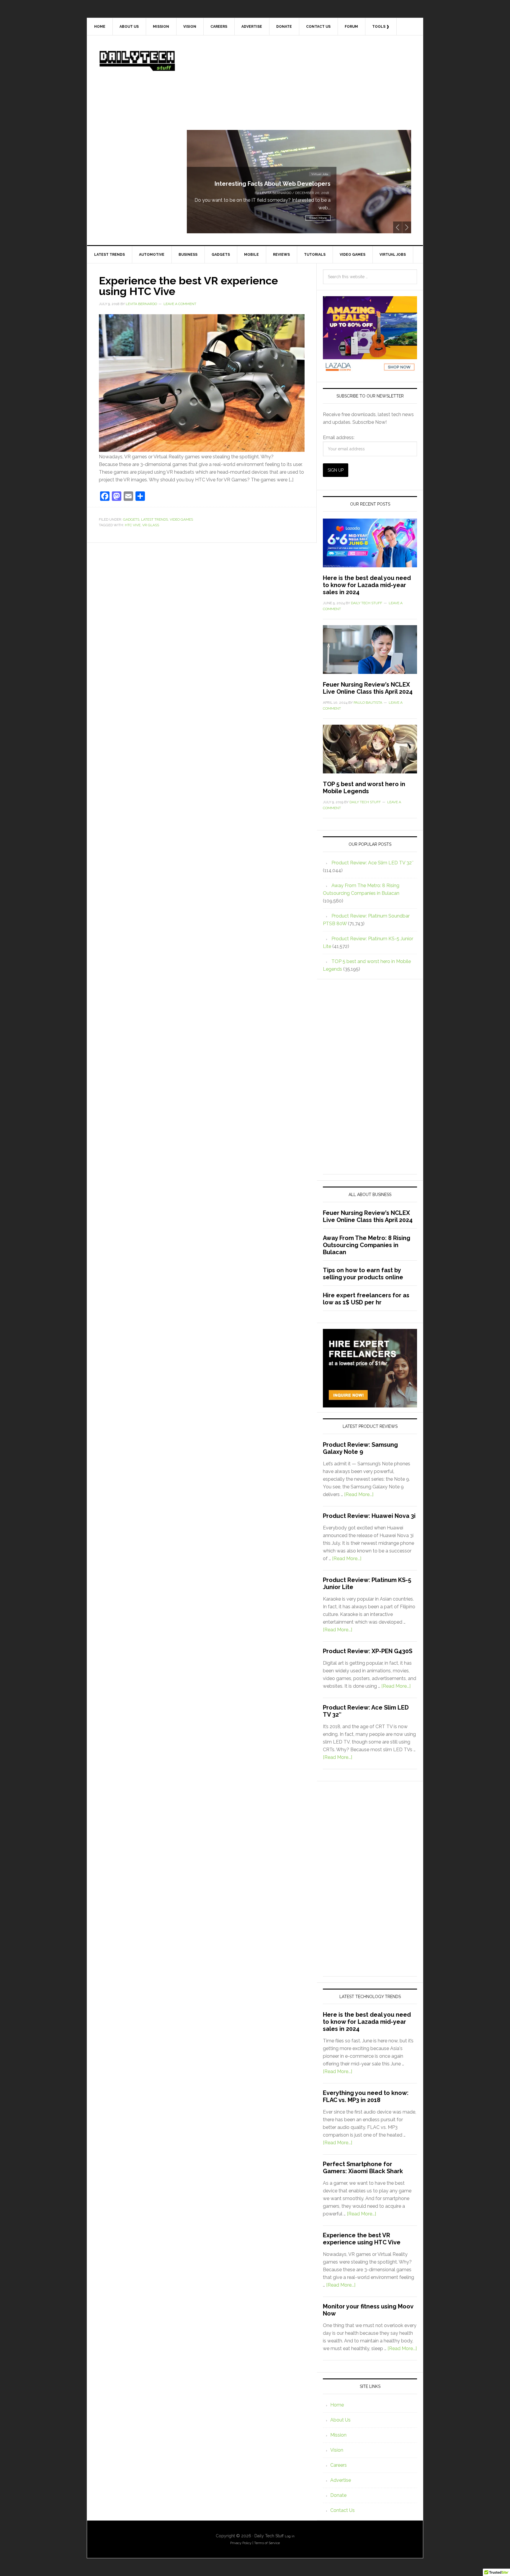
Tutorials (322, 166)
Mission (338, 2435)
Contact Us (343, 2510)
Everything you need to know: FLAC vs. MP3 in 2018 (366, 2096)
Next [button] (407, 227)
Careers (339, 2465)
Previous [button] (398, 227)
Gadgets (131, 519)
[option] (299, 182)
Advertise (341, 2480)
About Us (340, 2420)
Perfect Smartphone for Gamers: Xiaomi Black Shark (363, 2168)
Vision (337, 2450)
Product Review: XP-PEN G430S (368, 1651)
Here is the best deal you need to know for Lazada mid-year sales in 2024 (367, 585)
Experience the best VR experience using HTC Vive (188, 286)
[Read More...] (359, 1494)
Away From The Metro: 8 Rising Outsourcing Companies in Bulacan (367, 1245)
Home (337, 2405)
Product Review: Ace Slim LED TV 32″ (372, 863)
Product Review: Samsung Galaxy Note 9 (360, 1448)
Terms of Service (267, 2543)
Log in (290, 2536)
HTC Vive (133, 525)
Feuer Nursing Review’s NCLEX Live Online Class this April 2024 (368, 688)
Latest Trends (155, 519)
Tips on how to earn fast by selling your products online (363, 1274)
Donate (338, 2495)
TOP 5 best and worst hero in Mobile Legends (364, 788)
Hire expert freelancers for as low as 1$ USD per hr (366, 1299)
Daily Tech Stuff (137, 61)
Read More (318, 218)
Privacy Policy (241, 2543)
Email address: (339, 438)
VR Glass (151, 525)
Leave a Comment (180, 304)
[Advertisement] (299, 89)
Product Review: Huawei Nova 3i (369, 1516)
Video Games (181, 519)
